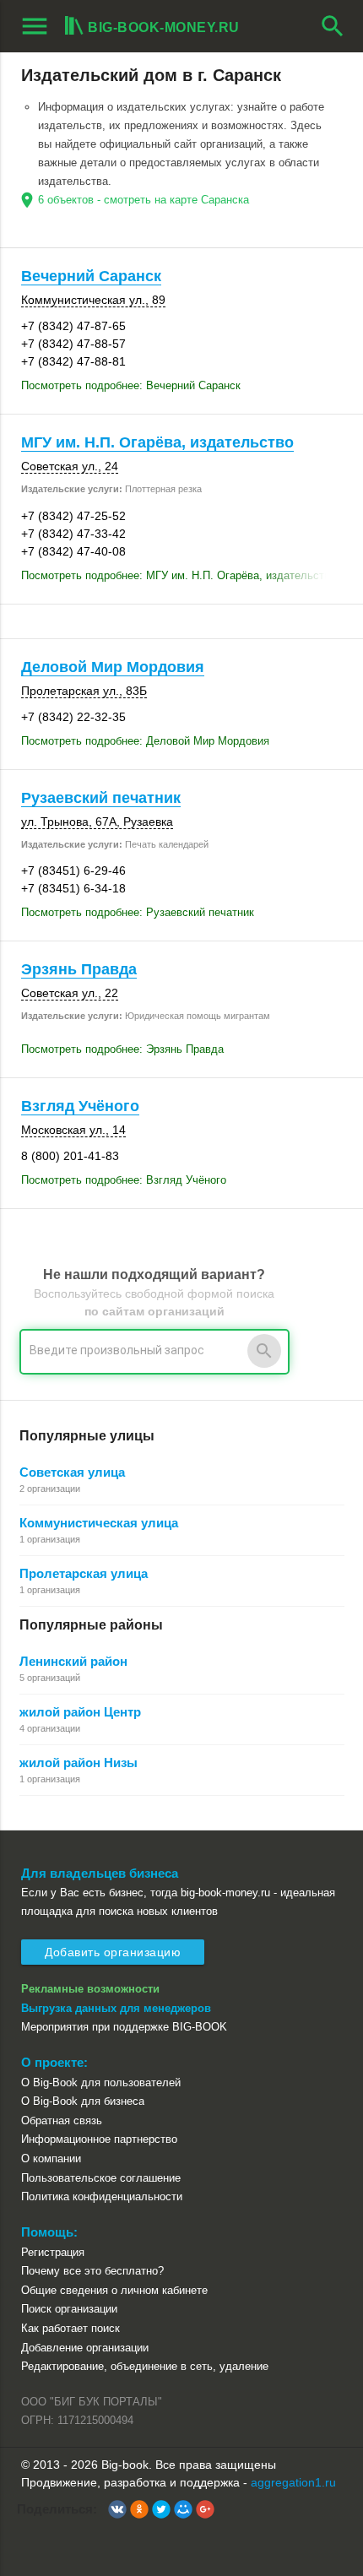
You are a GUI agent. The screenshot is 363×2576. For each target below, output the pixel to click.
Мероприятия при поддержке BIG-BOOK (124, 2027)
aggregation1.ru (293, 2482)
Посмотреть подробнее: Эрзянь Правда (122, 1049)
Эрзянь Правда (79, 969)
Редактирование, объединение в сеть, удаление (145, 2366)
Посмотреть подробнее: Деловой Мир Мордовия (145, 741)
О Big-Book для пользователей (101, 2082)
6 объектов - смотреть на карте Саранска (144, 200)
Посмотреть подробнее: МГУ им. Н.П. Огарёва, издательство (179, 575)
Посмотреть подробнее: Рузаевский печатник (138, 912)
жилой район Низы (79, 1763)
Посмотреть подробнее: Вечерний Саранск (131, 385)
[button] (117, 2509)
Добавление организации (85, 2348)
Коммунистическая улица (99, 1523)
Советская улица (72, 1472)
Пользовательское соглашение (101, 2178)
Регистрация (53, 2252)
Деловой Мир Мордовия (113, 667)
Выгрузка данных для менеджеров (116, 2008)
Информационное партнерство (99, 2139)
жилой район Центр (80, 1712)
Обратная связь (62, 2120)
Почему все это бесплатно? (92, 2271)
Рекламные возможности (90, 1989)
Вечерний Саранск (91, 276)
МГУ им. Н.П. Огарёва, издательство (157, 442)
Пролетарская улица (84, 1573)
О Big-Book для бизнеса (83, 2101)
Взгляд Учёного (80, 1106)
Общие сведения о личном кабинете (114, 2290)
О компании (51, 2158)
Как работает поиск (70, 2328)
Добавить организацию (113, 1952)
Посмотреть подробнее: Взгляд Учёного (124, 1180)
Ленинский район (73, 1661)
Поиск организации (69, 2309)
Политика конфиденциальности (102, 2196)
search (333, 26)
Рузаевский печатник (101, 798)
